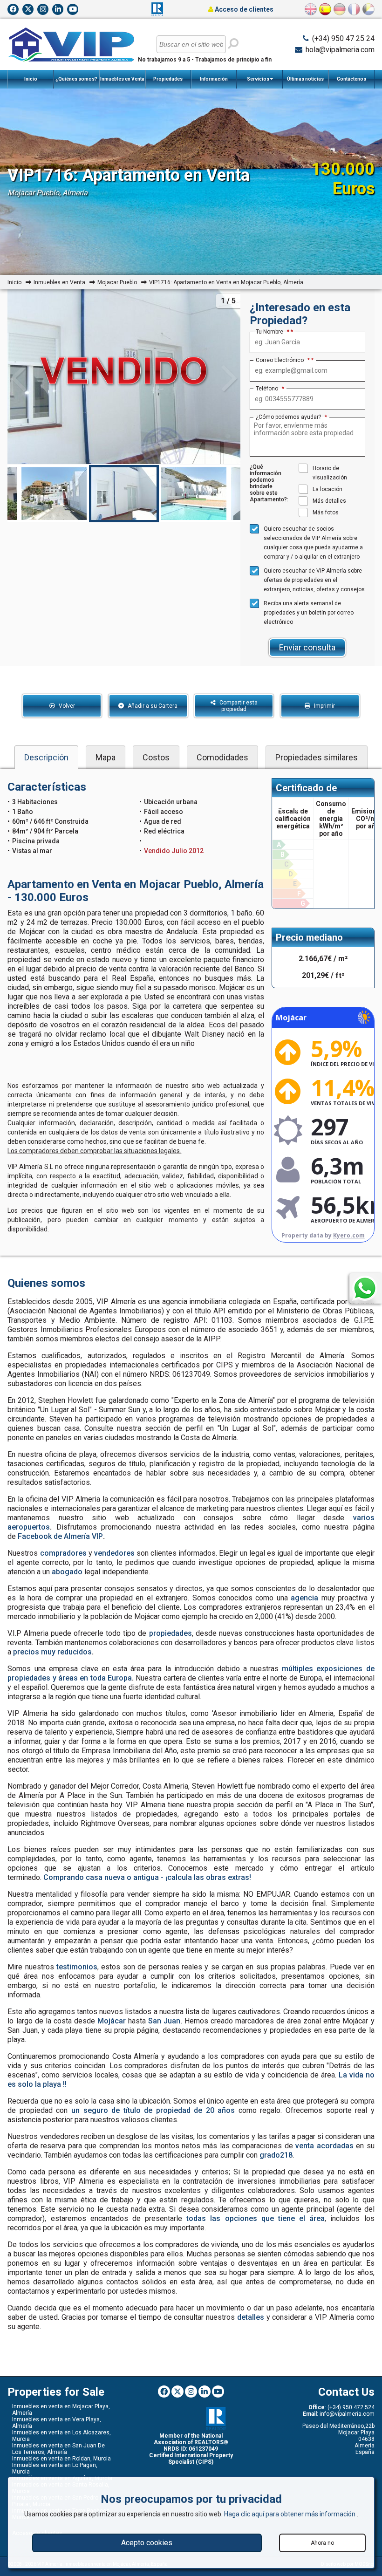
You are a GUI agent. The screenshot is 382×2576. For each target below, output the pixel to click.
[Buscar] (233, 43)
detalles (251, 2317)
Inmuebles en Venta (122, 79)
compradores (63, 1553)
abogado (67, 1572)
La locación (327, 489)
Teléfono (270, 389)
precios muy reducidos (52, 1652)
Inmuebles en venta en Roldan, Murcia (61, 2459)
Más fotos (326, 512)
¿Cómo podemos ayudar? (291, 417)
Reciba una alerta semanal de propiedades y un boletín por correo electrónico (309, 613)
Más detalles (329, 501)
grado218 (276, 2155)
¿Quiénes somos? (76, 79)
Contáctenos (351, 79)
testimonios (77, 1967)
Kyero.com (349, 1235)
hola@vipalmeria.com (340, 50)
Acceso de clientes (243, 9)
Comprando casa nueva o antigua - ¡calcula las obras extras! (147, 1877)
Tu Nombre (273, 332)
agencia (304, 1598)
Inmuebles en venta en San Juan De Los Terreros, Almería (58, 2449)
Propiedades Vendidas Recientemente (168, 82)
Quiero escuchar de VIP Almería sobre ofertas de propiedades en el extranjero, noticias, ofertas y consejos (314, 580)
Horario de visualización (330, 473)
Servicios (259, 79)
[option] (124, 494)
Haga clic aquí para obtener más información (290, 2514)
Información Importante (214, 82)
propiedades (171, 1633)
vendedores (114, 1553)
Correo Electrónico (283, 360)
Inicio (31, 79)
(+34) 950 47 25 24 (343, 38)
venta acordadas (324, 2146)
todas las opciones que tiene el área (256, 2218)
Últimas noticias (305, 79)
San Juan (164, 2021)
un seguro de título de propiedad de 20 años (153, 2110)
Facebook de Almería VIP (60, 1536)
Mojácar (112, 2021)
